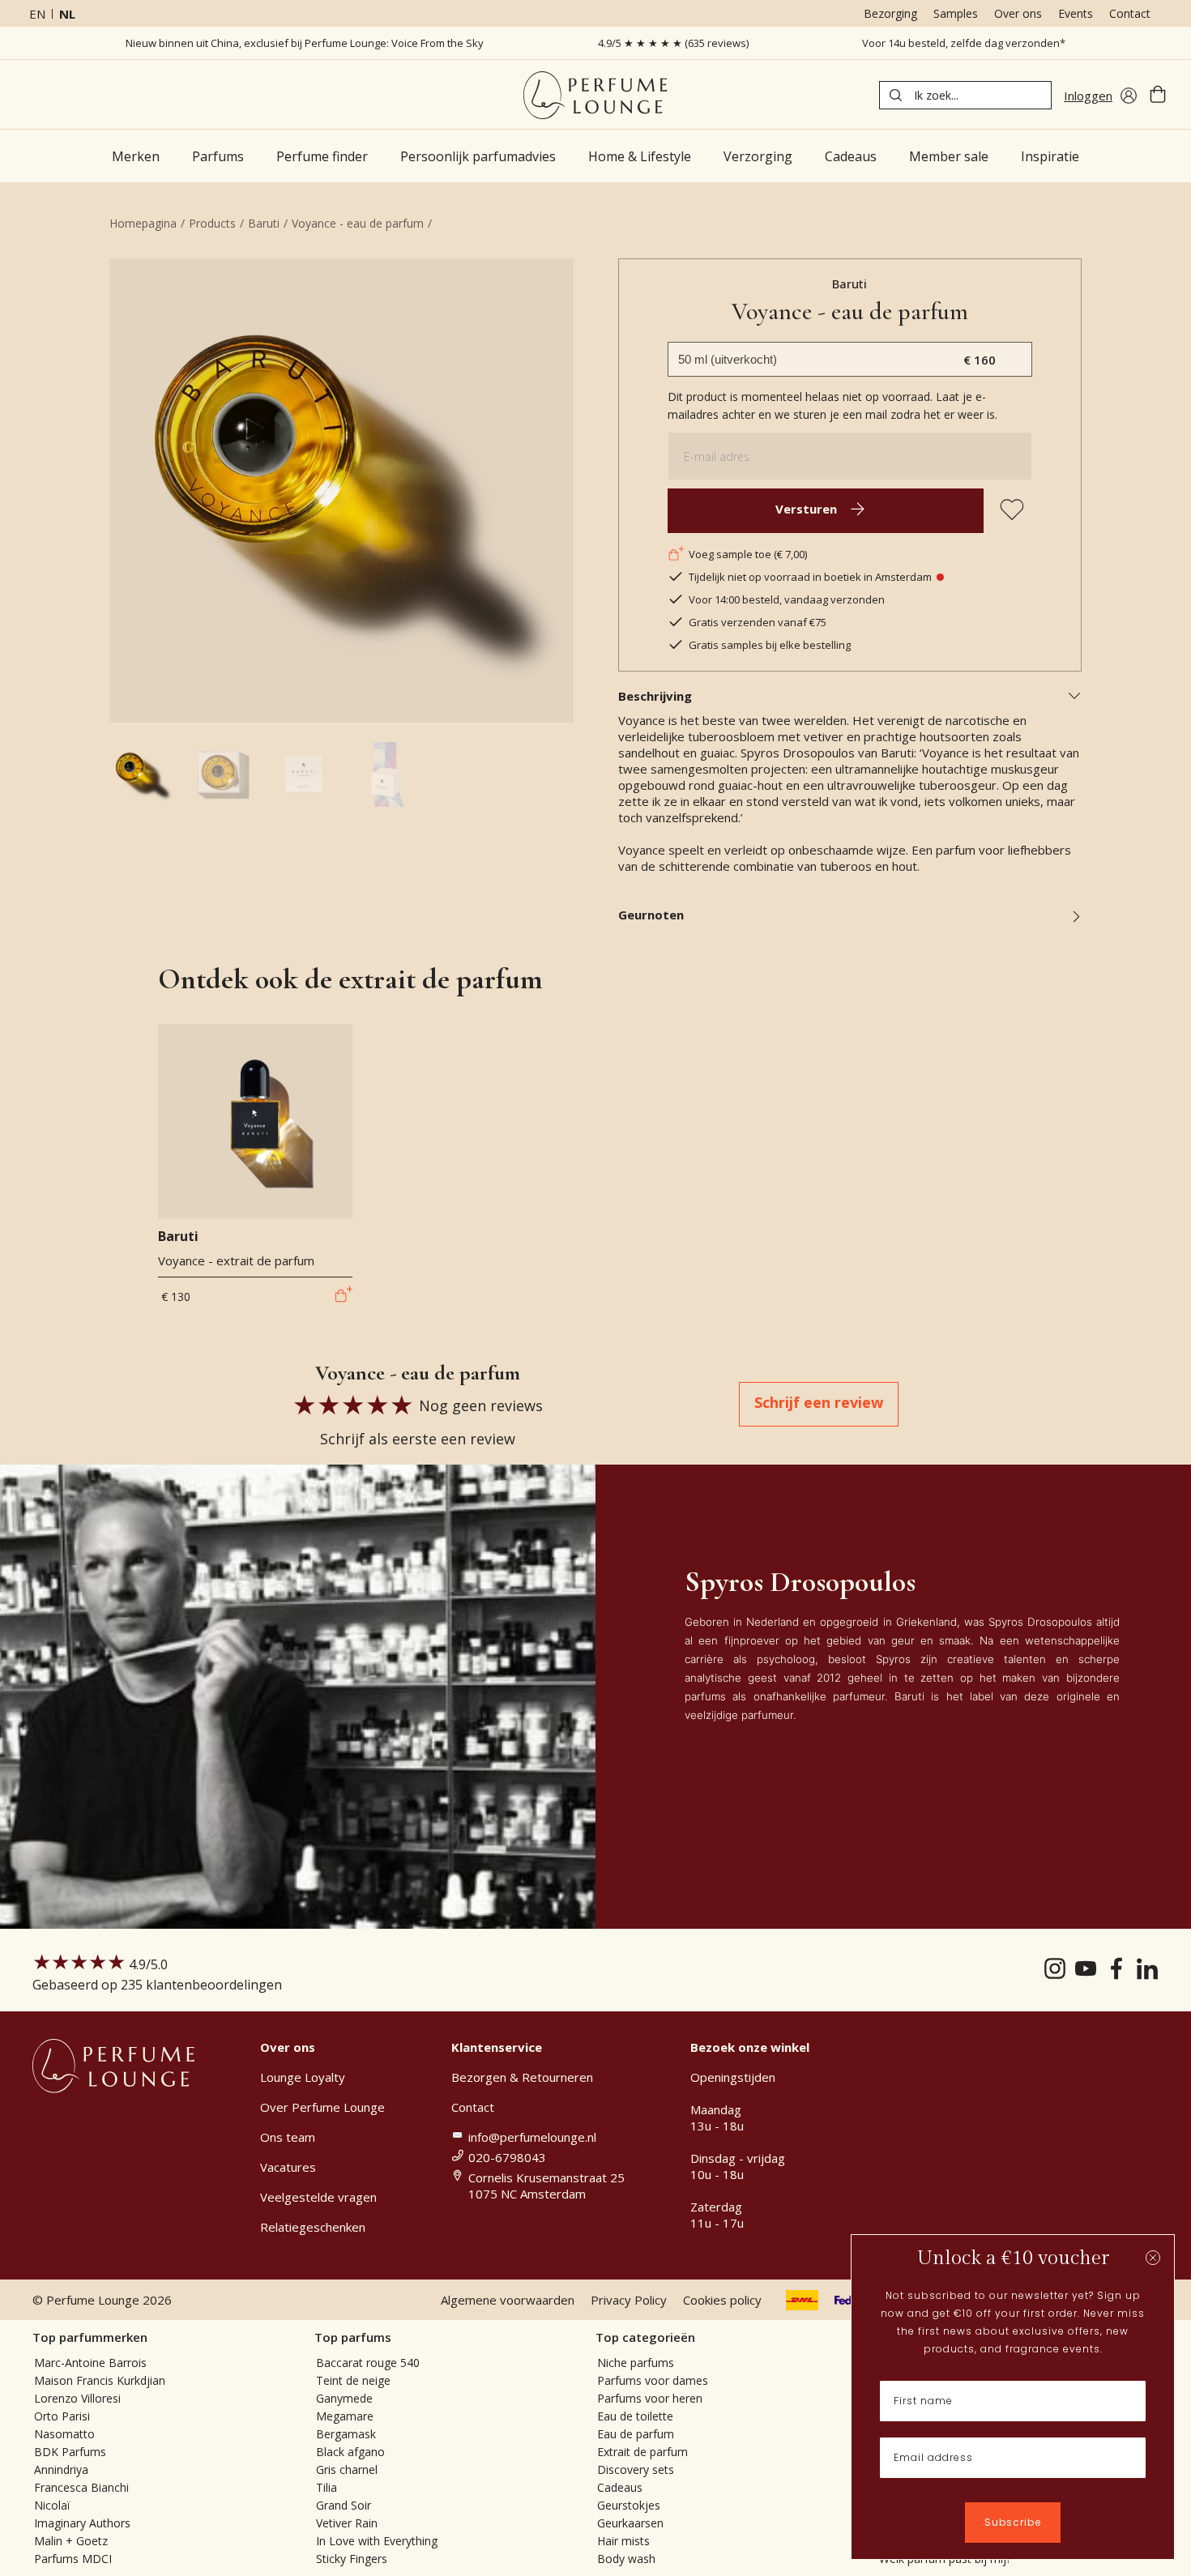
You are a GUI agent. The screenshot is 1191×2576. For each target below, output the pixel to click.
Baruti (264, 223)
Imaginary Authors (82, 2523)
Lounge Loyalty (303, 2077)
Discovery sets (636, 2469)
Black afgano (350, 2452)
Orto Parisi (62, 2416)
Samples (956, 13)
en (37, 14)
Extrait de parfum (642, 2452)
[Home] (595, 95)
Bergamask (346, 2434)
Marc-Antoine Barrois (90, 2363)
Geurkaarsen (630, 2523)
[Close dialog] (1153, 2258)
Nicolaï (52, 2505)
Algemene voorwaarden (508, 2300)
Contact (1130, 13)
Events (1076, 13)
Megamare (345, 2416)
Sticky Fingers (352, 2559)
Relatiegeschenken (313, 2227)
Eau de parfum (636, 2434)
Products (212, 223)
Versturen (806, 509)
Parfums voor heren (650, 2398)
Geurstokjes (629, 2505)
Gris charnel (347, 2469)
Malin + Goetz (71, 2541)
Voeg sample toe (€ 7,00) (748, 554)
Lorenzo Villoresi (77, 2398)
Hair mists (623, 2541)
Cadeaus (620, 2487)
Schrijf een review (819, 1402)
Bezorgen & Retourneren (522, 2077)
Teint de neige (353, 2380)
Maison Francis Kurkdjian (100, 2380)
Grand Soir (344, 2505)
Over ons (1018, 13)
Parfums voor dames (653, 2380)
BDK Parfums (70, 2452)
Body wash (626, 2559)
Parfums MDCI (73, 2559)
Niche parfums (636, 2363)
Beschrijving (655, 696)
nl (67, 14)
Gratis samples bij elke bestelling (770, 645)
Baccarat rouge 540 (368, 2363)
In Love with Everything (377, 2541)
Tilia (327, 2487)
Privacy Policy (629, 2300)
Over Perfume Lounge (322, 2107)
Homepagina (143, 223)
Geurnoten (651, 915)
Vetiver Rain (347, 2523)
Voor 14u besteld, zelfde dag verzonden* (964, 43)
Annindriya (61, 2469)
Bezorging (890, 13)
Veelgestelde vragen (318, 2197)
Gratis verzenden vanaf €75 (758, 622)
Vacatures (288, 2167)
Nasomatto (64, 2434)
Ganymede (344, 2398)
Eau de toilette (635, 2416)
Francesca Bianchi (81, 2487)
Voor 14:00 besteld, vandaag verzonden (787, 599)
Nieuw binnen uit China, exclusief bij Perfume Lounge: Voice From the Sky (305, 43)
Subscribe (1013, 2522)
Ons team (288, 2137)
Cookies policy (722, 2300)
